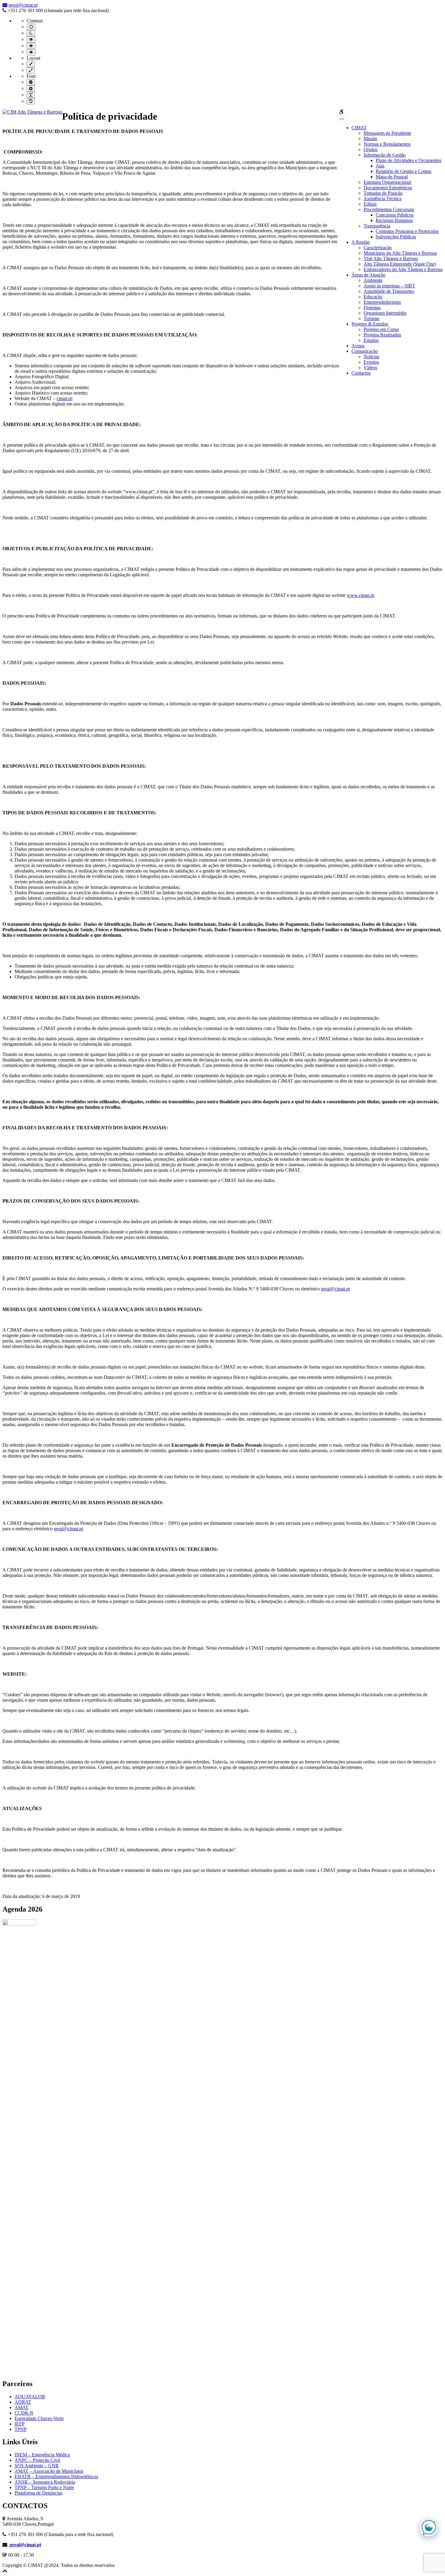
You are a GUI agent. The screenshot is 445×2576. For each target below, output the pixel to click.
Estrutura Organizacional (387, 182)
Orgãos (371, 149)
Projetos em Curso (381, 329)
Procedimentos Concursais (389, 209)
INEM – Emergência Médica (42, 2455)
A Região (361, 242)
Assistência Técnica (382, 199)
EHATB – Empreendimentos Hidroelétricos (56, 2477)
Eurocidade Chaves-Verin (39, 2418)
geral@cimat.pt (23, 5)
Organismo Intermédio (385, 313)
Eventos (371, 362)
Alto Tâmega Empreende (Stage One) (400, 264)
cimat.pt (64, 398)
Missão (370, 139)
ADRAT (23, 2402)
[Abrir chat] (429, 2528)
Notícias (371, 357)
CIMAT (359, 128)
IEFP (20, 2424)
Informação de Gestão (385, 155)
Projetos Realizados (382, 335)
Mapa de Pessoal (392, 177)
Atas (380, 166)
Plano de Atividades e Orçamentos (409, 160)
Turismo (371, 318)
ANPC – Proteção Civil (37, 2460)
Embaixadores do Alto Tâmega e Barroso (403, 269)
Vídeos (370, 368)
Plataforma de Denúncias (38, 2493)
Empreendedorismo (382, 302)
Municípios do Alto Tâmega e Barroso (400, 253)
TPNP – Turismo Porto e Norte (44, 2487)
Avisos (358, 346)
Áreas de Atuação (368, 275)
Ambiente (373, 280)
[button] (5, 2571)
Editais (370, 204)
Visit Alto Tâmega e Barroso (391, 258)
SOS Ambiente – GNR (37, 2466)
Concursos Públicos (395, 215)
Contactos (361, 373)
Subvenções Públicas (396, 237)
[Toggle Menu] (342, 119)
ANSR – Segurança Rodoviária (45, 2482)
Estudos (371, 340)
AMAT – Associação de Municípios (49, 2471)
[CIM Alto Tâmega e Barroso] (32, 112)
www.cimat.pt (360, 595)
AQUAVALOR (30, 2397)
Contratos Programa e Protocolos (407, 231)
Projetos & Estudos (370, 324)
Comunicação (365, 351)
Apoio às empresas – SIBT (389, 286)
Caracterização (378, 248)
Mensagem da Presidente (387, 133)
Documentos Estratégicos (388, 188)
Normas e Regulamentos (387, 144)
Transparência (377, 226)
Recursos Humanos (394, 220)
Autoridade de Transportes (389, 291)
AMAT (21, 2407)
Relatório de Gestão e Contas (404, 171)
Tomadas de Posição (383, 193)
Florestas (372, 308)
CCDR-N (24, 2413)
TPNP (21, 2429)
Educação (373, 297)
